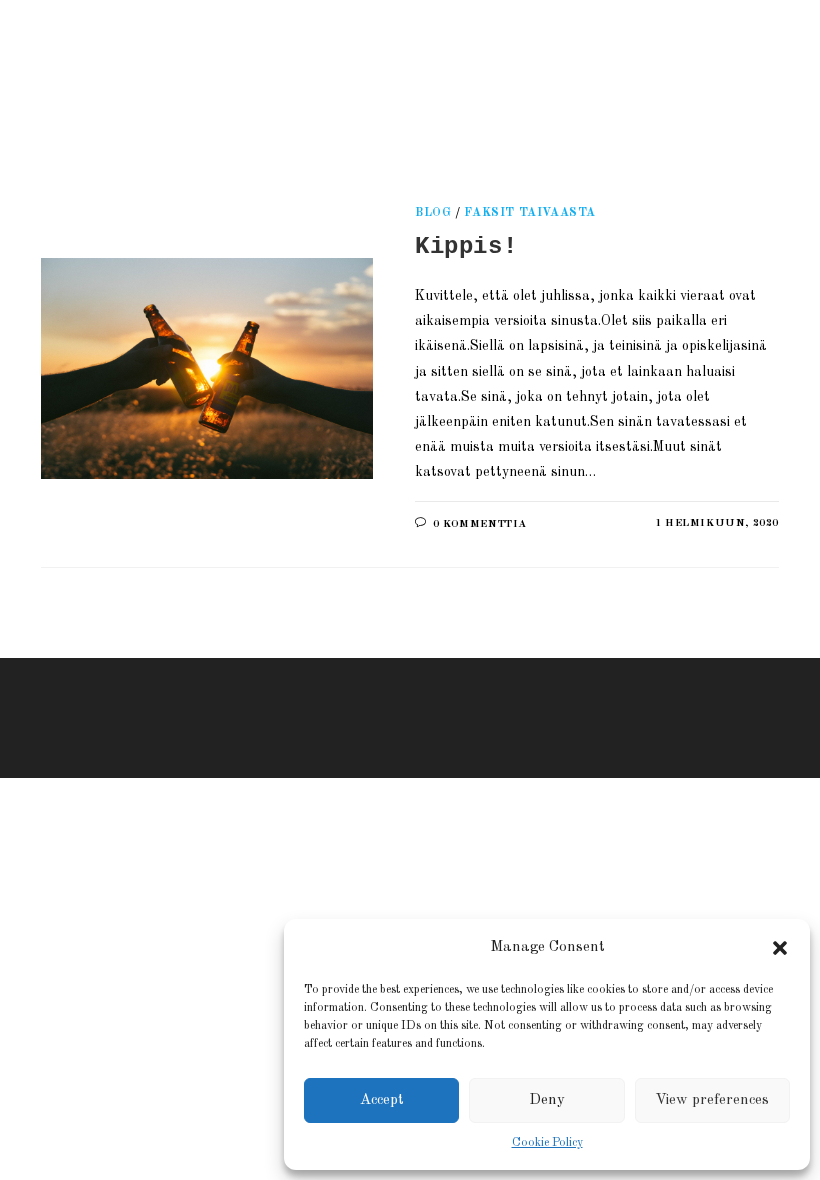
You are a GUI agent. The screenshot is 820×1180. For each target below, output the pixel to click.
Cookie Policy (547, 1143)
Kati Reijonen (270, 74)
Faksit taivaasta (530, 213)
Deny (547, 1100)
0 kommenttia (480, 524)
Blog (433, 213)
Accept (382, 1100)
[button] (780, 948)
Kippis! (466, 246)
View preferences (712, 1100)
